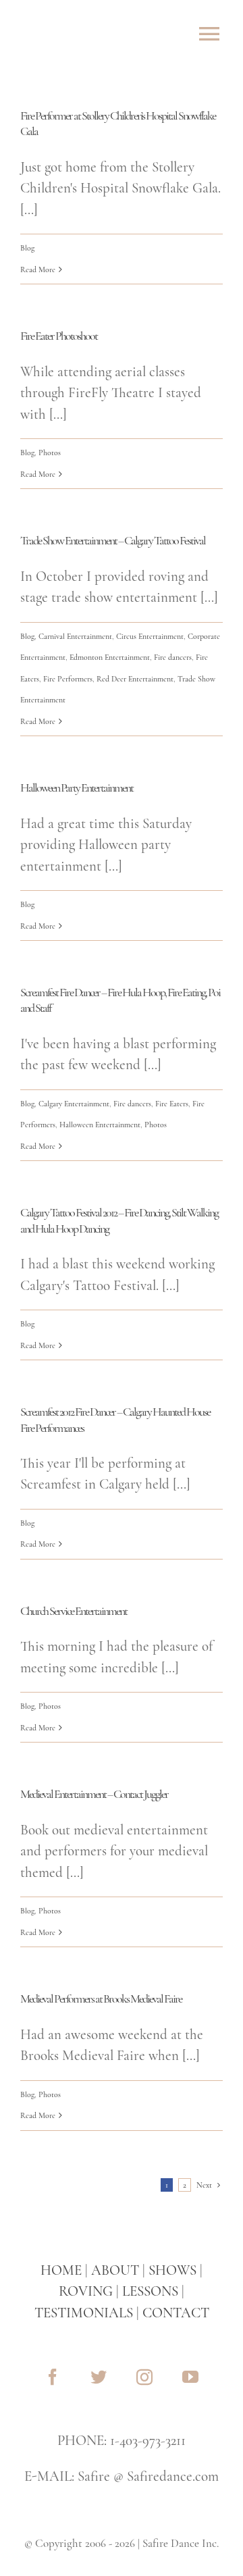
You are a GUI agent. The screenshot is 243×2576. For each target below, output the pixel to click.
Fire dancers (173, 657)
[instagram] (144, 2377)
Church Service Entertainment (74, 1611)
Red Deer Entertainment (135, 679)
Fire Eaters (172, 1104)
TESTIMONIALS (84, 2313)
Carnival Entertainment (75, 636)
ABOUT (115, 2270)
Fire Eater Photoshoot (59, 336)
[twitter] (99, 2377)
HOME (61, 2270)
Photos (50, 453)
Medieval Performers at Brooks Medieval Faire (101, 1999)
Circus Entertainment (150, 636)
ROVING (86, 2291)
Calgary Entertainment (74, 1104)
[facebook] (53, 2377)
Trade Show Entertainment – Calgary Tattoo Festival (113, 540)
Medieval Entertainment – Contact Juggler (94, 1794)
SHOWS (172, 2270)
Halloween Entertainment (100, 1125)
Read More (38, 269)
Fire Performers (68, 679)
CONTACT (176, 2313)
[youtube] (190, 2377)
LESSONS (150, 2291)
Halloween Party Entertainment (77, 788)
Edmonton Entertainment (110, 657)
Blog (27, 248)
